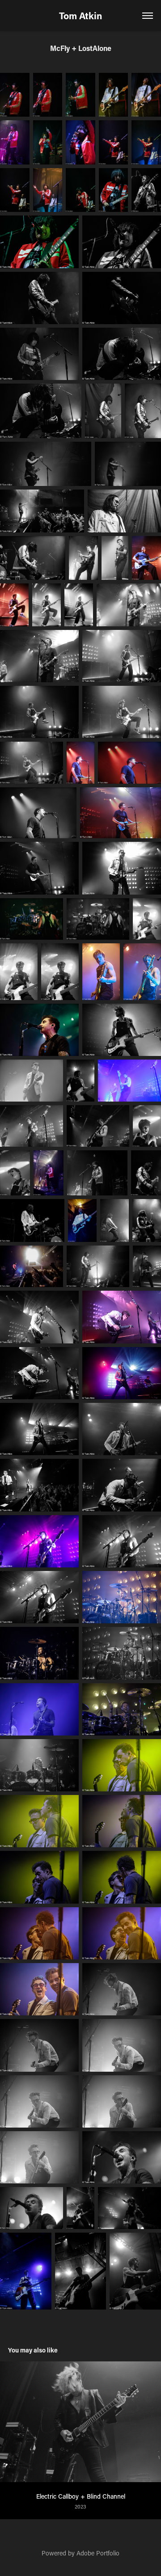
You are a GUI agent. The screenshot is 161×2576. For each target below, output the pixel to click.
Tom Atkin (80, 16)
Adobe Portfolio (98, 2553)
